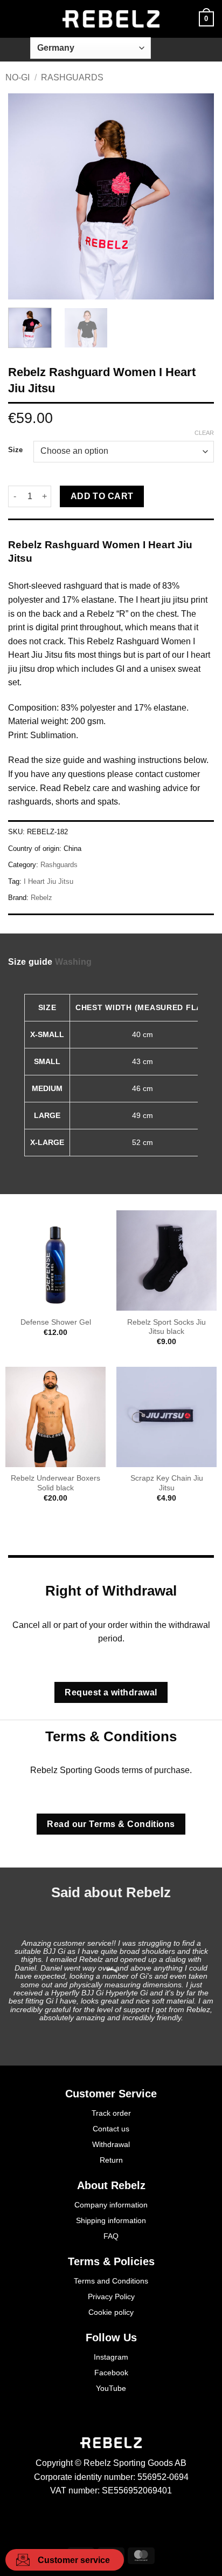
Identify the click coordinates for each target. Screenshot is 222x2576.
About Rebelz (111, 2185)
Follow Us (111, 2338)
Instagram (111, 2357)
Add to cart (102, 496)
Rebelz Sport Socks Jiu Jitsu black (166, 1327)
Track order (111, 2113)
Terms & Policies (111, 2261)
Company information (111, 2205)
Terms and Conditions (111, 2281)
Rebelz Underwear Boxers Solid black (55, 1483)
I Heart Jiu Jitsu (48, 881)
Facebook (111, 2373)
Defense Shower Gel (56, 1322)
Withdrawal (111, 2144)
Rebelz (41, 898)
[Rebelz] (111, 19)
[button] (15, 19)
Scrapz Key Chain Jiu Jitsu (167, 1483)
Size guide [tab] (30, 962)
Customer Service (111, 2094)
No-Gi (18, 77)
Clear (204, 433)
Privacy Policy (111, 2296)
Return (111, 2160)
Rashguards (72, 77)
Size (15, 450)
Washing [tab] (73, 962)
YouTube (111, 2388)
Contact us (111, 2129)
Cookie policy (111, 2312)
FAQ (111, 2236)
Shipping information (111, 2220)
